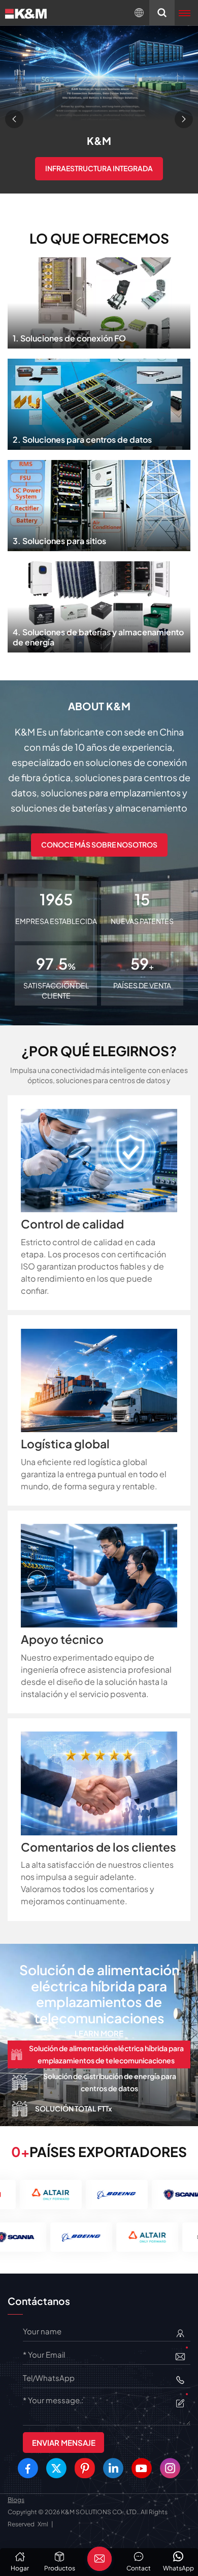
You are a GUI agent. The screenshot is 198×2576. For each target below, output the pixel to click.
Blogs (16, 2500)
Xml (43, 2524)
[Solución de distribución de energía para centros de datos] (99, 2034)
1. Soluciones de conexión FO (99, 300)
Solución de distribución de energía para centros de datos (99, 1986)
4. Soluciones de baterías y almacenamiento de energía (99, 604)
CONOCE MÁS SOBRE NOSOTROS (99, 844)
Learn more (99, 2017)
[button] (14, 119)
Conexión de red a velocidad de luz (99, 183)
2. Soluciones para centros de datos (99, 401)
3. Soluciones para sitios (99, 503)
